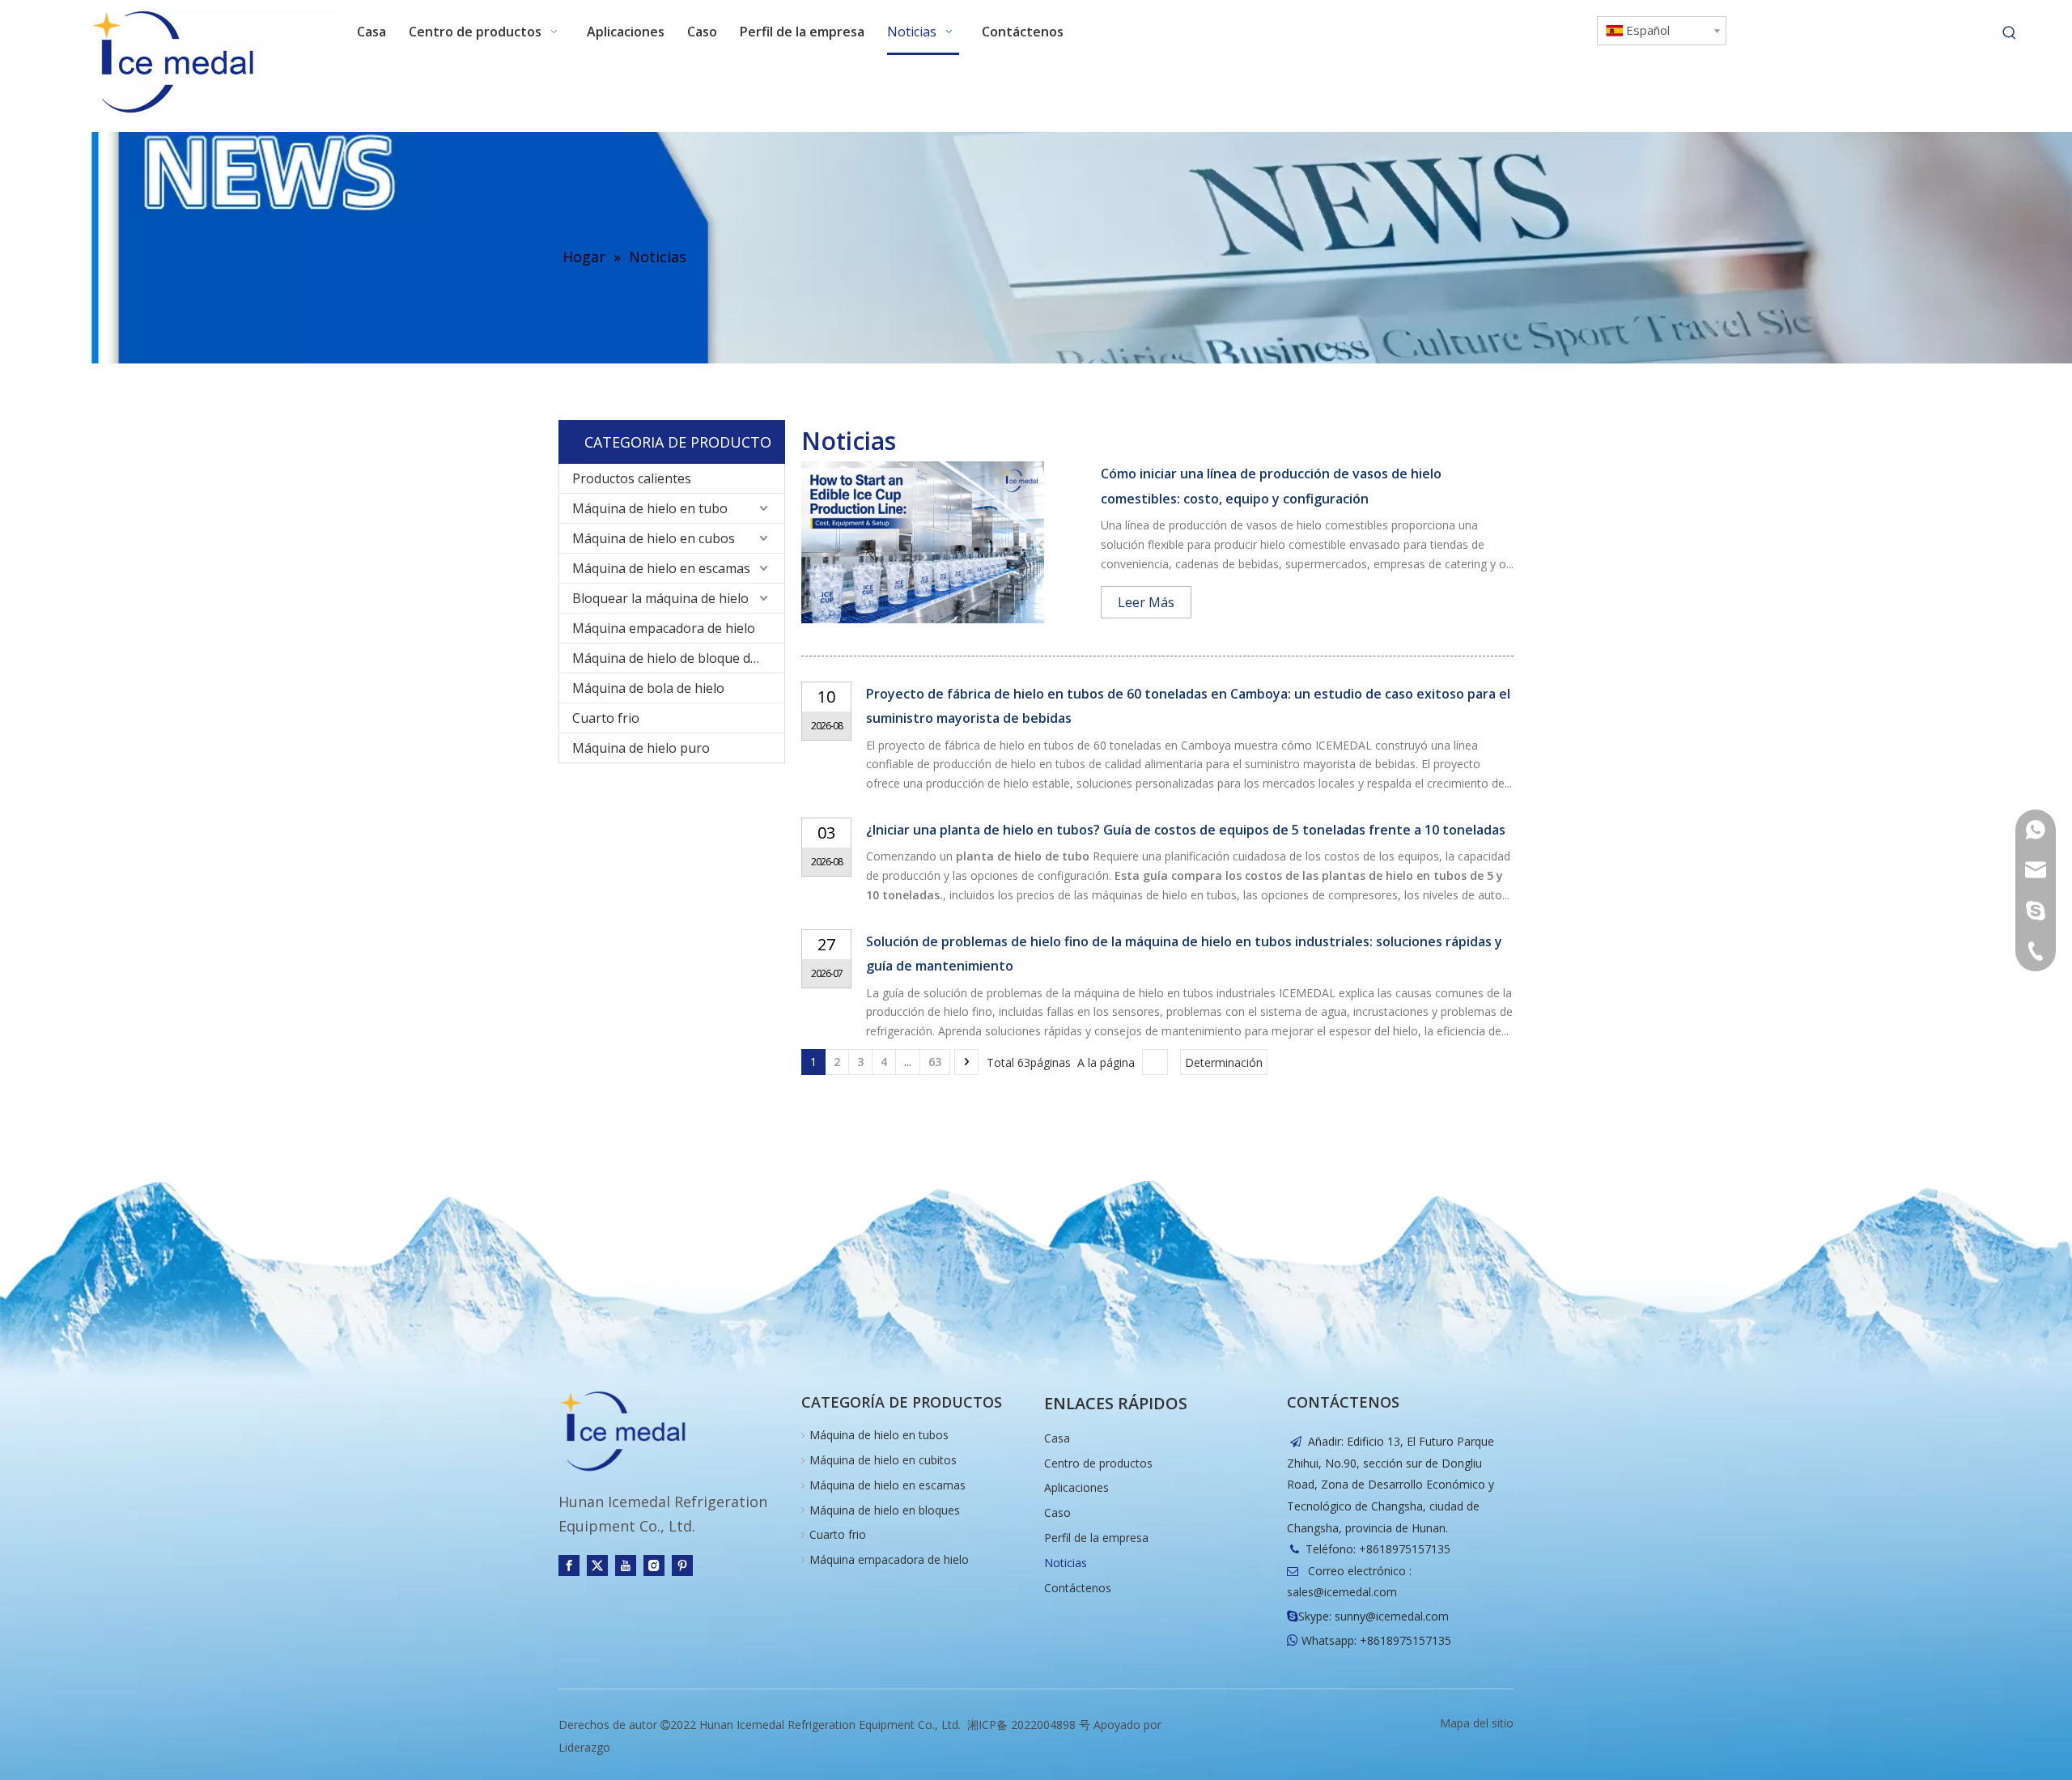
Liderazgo (584, 1747)
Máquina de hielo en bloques (885, 1510)
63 (935, 1062)
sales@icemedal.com (1342, 1592)
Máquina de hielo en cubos (654, 538)
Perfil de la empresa (1096, 1538)
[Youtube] (626, 1565)
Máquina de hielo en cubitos (883, 1460)
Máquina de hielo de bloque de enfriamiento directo (678, 658)
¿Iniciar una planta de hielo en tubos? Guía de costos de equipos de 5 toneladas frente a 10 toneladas (1186, 830)
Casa (1057, 1438)
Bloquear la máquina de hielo (660, 598)
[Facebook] (569, 1565)
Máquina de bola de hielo (648, 688)
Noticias (1066, 1563)
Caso (1057, 1512)
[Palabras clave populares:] (2010, 33)
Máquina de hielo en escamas (661, 568)
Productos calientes (632, 478)
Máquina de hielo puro (641, 748)
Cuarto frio (606, 718)
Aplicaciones (1076, 1487)
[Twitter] (597, 1565)
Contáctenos (1078, 1588)
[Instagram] (654, 1565)
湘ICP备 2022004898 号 (1029, 1725)
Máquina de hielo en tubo (650, 508)
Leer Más (1146, 602)
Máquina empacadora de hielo (664, 628)
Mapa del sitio (1477, 1723)
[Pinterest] (682, 1565)
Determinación (1224, 1062)
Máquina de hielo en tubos (879, 1435)
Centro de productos (1098, 1463)
